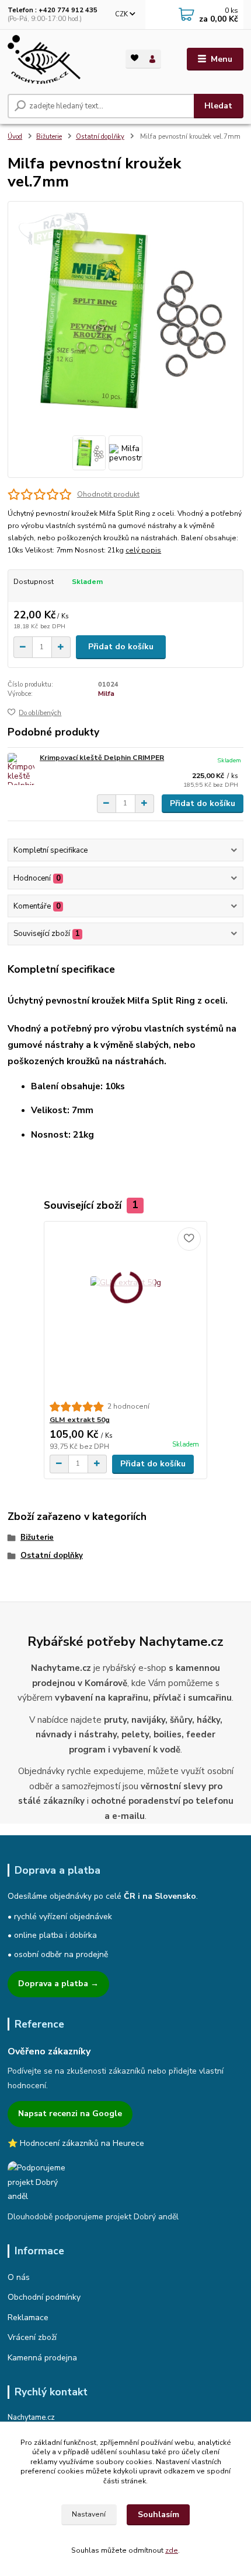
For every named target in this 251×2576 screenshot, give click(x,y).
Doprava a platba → (58, 1984)
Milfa (106, 694)
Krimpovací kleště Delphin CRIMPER (102, 758)
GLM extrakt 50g (80, 1420)
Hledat (218, 106)
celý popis (143, 550)
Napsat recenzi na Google (70, 2114)
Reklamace (28, 2318)
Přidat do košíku (121, 647)
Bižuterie (49, 137)
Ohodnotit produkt (108, 494)
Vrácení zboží (32, 2337)
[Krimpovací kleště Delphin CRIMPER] (21, 769)
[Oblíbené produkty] (135, 58)
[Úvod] (57, 59)
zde (172, 2550)
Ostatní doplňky (100, 137)
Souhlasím (158, 2515)
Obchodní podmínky (44, 2297)
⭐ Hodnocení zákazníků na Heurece (76, 2143)
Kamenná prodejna (42, 2358)
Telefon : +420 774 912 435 (53, 10)
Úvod (15, 137)
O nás (19, 2277)
